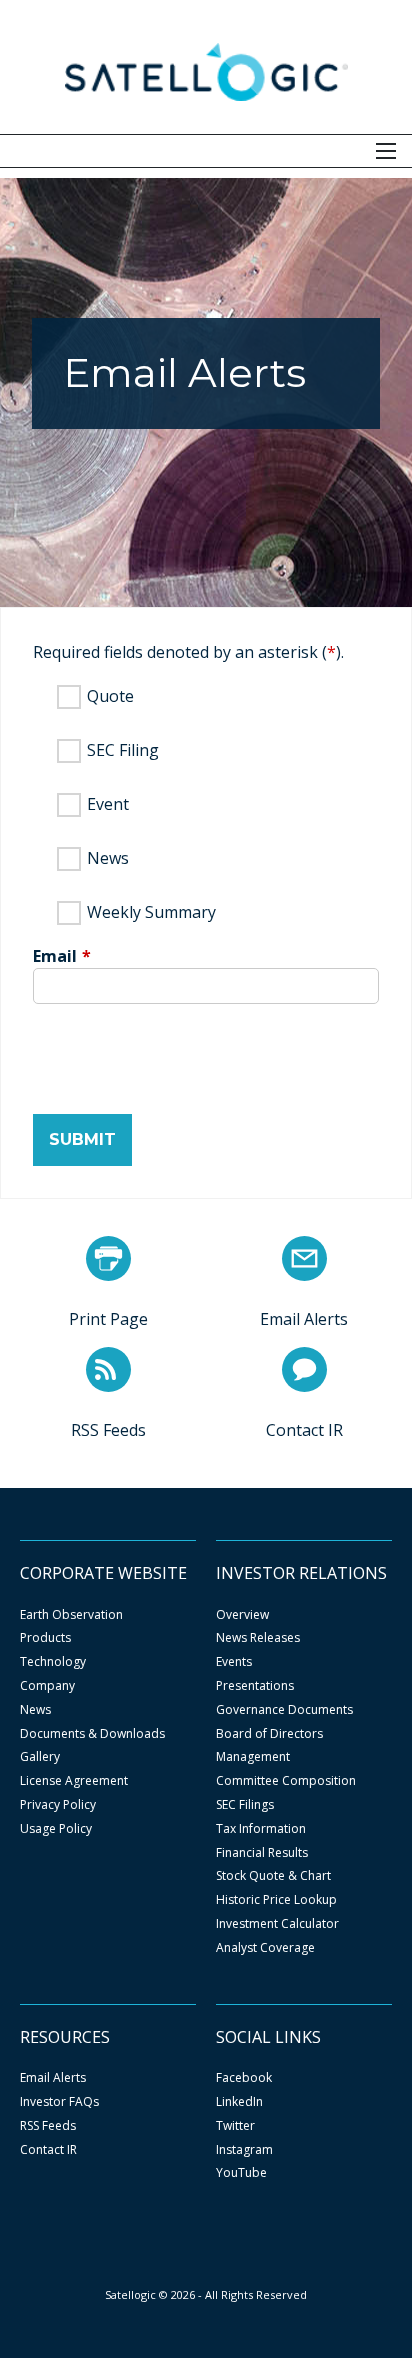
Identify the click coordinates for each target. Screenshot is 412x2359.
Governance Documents (284, 1710)
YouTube (241, 2173)
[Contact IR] (304, 1369)
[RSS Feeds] (108, 1369)
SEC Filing (123, 750)
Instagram (244, 2150)
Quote (110, 696)
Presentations (255, 1686)
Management (253, 1757)
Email (55, 956)
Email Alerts (53, 2078)
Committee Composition (286, 1781)
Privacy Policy (58, 1805)
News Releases (258, 1638)
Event (108, 804)
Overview (242, 1615)
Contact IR (48, 2150)
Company (47, 1686)
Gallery (40, 1757)
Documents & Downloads (92, 1734)
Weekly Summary (151, 912)
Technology (53, 1662)
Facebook (244, 2078)
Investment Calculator (277, 1924)
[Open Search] (386, 151)
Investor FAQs (59, 2102)
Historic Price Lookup (276, 1900)
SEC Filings (245, 1805)
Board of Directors (269, 1734)
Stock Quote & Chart (273, 1876)
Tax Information (261, 1829)
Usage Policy (56, 1829)
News (108, 858)
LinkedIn (239, 2102)
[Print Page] (108, 1258)
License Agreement (74, 1781)
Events (234, 1662)
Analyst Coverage (265, 1948)
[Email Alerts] (304, 1258)
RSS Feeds (48, 2126)
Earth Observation (71, 1615)
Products (45, 1638)
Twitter (235, 2126)
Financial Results (262, 1853)
